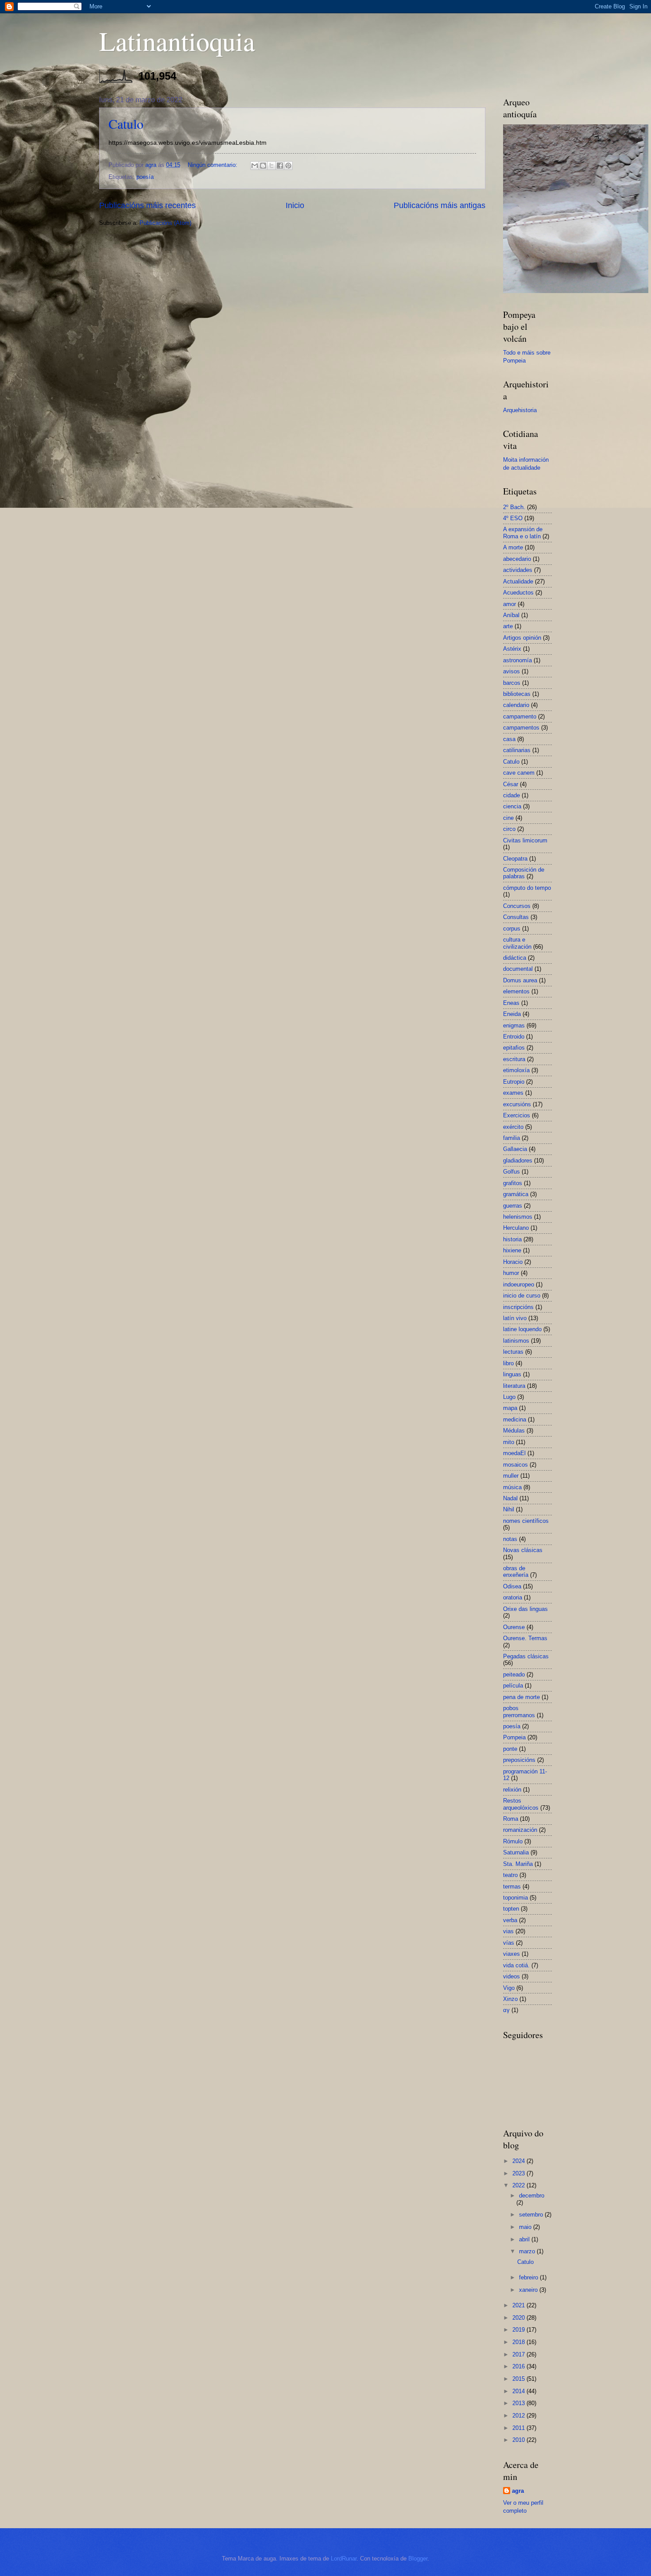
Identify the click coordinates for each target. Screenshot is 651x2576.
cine (508, 818)
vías (509, 1943)
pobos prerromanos (519, 1711)
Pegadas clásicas (526, 1656)
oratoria (513, 1597)
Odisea (512, 1586)
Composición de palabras (524, 873)
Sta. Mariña (518, 1864)
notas (510, 1539)
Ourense (514, 1627)
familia (511, 1138)
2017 (519, 2354)
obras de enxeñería (516, 1572)
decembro (532, 2196)
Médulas (514, 1431)
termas (512, 1887)
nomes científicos (526, 1521)
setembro (532, 2215)
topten (511, 1909)
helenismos (518, 1217)
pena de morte (521, 1697)
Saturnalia (516, 1852)
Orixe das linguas (525, 1609)
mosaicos (515, 1465)
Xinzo (510, 1999)
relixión (512, 1790)
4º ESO (513, 518)
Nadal (510, 1498)
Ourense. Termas (525, 1638)
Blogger (418, 2559)
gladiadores (518, 1161)
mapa (510, 1408)
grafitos (513, 1183)
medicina (515, 1419)
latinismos (516, 1341)
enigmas (514, 1025)
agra (518, 2491)
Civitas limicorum (525, 840)
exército (513, 1127)
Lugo (509, 1397)
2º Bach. (514, 507)
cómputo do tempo (527, 888)
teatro (510, 1875)
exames (513, 1093)
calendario (516, 705)
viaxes (511, 1954)
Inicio (295, 205)
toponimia (515, 1898)
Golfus (511, 1172)
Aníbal (511, 615)
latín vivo (515, 1318)
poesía (145, 177)
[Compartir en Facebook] (280, 166)
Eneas (511, 1003)
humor (511, 1273)
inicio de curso (522, 1296)
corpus (512, 929)
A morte (513, 547)
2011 (519, 2428)
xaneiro (529, 2290)
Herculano (516, 1228)
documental (518, 969)
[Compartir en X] (271, 166)
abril (525, 2239)
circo (509, 829)
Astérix (512, 649)
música (512, 1487)
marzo (528, 2251)
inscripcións (518, 1307)
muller (511, 1476)
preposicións (519, 1760)
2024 (519, 2161)
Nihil (509, 1509)
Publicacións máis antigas (440, 205)
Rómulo (513, 1841)
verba (510, 1920)
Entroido (514, 1037)
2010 (519, 2440)
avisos (511, 671)
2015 (519, 2379)
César (511, 784)
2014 (519, 2391)
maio (526, 2227)
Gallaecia (515, 1149)
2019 (519, 2330)
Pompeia (514, 1737)
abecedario (517, 559)
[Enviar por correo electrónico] (255, 166)
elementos (516, 991)
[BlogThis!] (263, 166)
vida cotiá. (516, 1965)
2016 (519, 2366)
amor (510, 604)
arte (508, 626)
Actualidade (518, 581)
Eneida (512, 1014)
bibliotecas (517, 694)
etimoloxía (516, 1070)
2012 (519, 2416)
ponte (510, 1749)
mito (509, 1442)
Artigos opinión (522, 638)
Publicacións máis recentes (147, 205)
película (513, 1686)
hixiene (512, 1250)
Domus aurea (520, 980)
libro (508, 1363)
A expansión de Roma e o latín (523, 533)
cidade (511, 795)
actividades (518, 570)
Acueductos (518, 593)
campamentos (521, 728)
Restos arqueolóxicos (521, 1804)
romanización (520, 1830)
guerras (513, 1206)
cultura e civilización (517, 943)
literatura (514, 1386)
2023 (519, 2173)
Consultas (516, 917)
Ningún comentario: (213, 165)
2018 (519, 2342)
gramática (516, 1194)
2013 (519, 2403)
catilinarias (517, 750)
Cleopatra (515, 859)
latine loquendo (522, 1329)
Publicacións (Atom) (165, 223)
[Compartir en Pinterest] (288, 166)
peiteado (514, 1674)
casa (509, 739)
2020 (519, 2318)
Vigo (509, 1988)
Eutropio (514, 1082)
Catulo (126, 124)
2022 (519, 2185)
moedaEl (514, 1453)
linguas (512, 1374)
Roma (511, 1819)
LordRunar (344, 2559)
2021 (519, 2305)
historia (512, 1239)
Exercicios (517, 1115)
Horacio (513, 1262)
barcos (512, 683)
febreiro (529, 2277)
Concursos (517, 906)
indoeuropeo (519, 1284)
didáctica (515, 958)
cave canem (519, 773)
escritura (514, 1059)
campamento (520, 716)
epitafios (514, 1048)
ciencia (512, 806)
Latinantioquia (177, 41)
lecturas (513, 1352)
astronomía (517, 660)
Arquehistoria (520, 410)
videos (511, 1976)
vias (508, 1931)
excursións (517, 1104)
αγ (506, 2010)
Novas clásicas (523, 1550)
